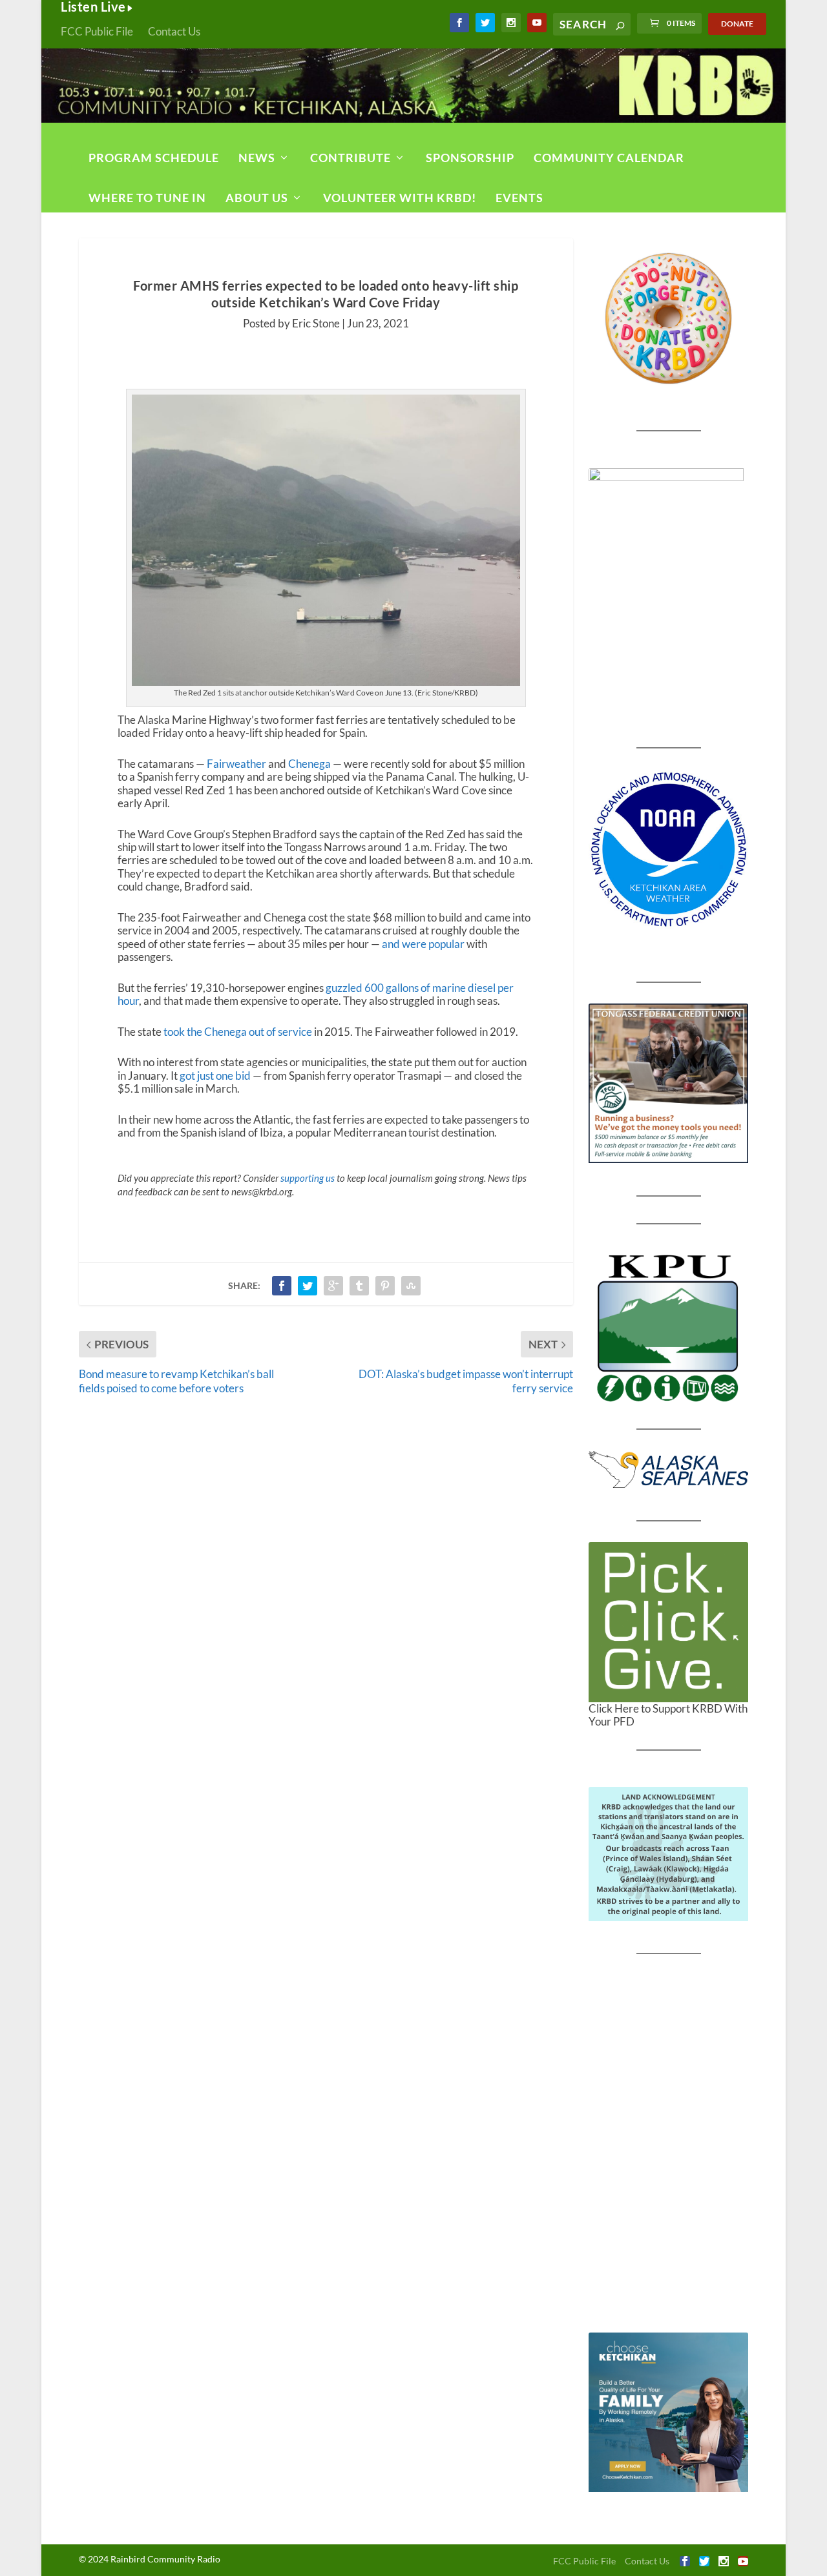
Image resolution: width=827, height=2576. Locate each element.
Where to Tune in (147, 198)
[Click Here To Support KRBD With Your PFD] (668, 1622)
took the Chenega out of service (238, 1032)
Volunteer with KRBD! (400, 198)
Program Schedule (154, 158)
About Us (257, 198)
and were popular (423, 944)
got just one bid (215, 1076)
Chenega (309, 764)
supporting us (308, 1178)
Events (519, 198)
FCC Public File (97, 31)
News (257, 158)
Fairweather (236, 764)
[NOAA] (668, 850)
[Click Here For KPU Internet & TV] (668, 1326)
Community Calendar (609, 158)
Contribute (351, 158)
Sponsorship (470, 158)
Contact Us (174, 31)
